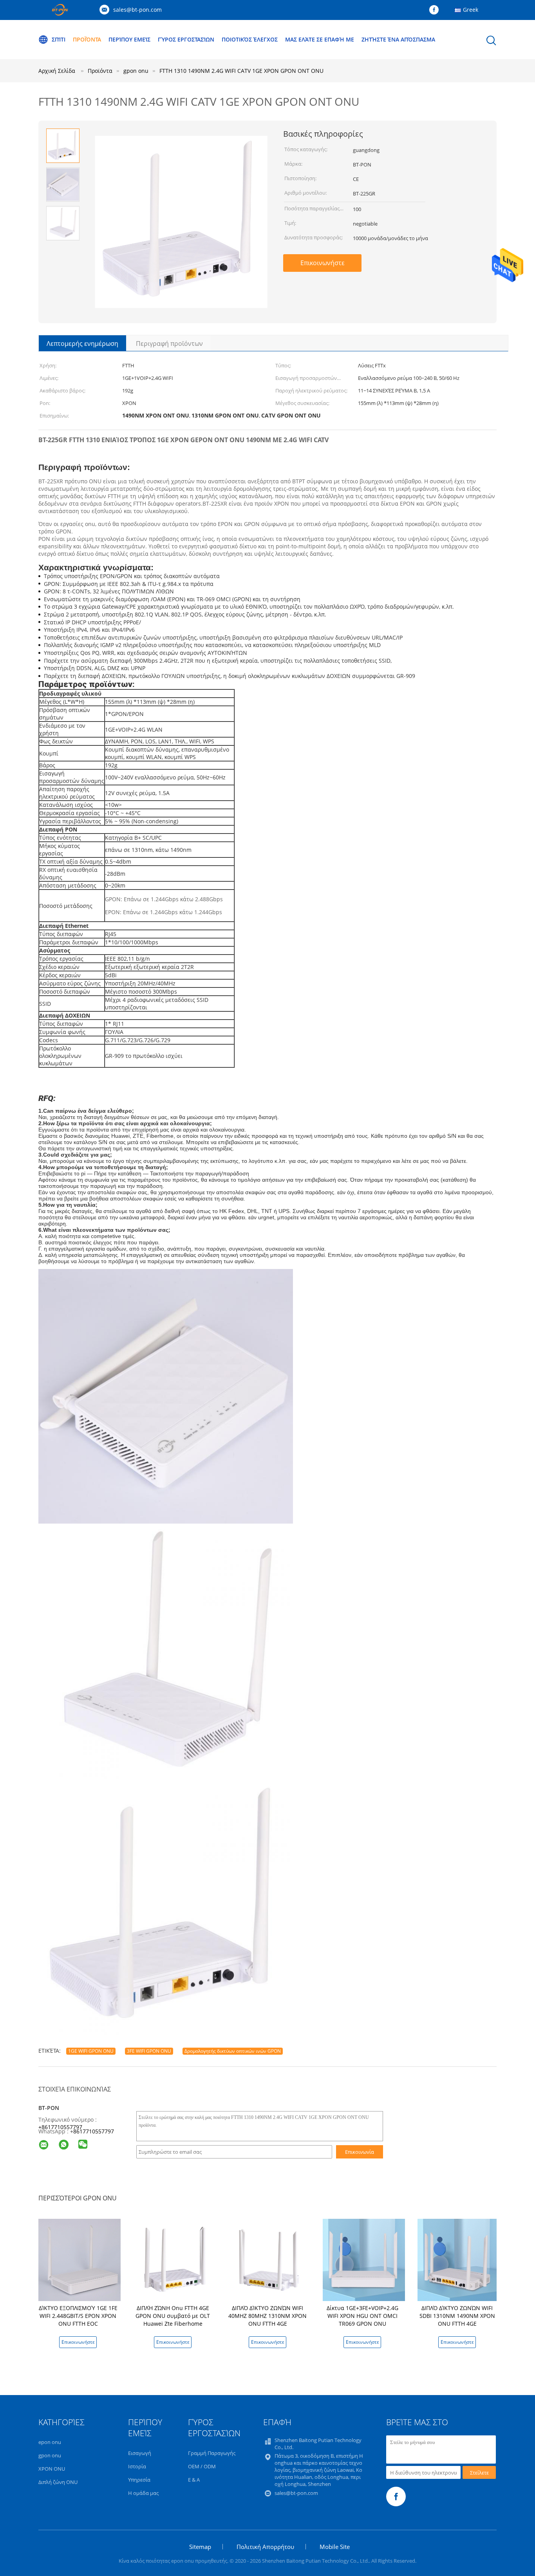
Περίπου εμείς (129, 39)
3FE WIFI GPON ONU (149, 2051)
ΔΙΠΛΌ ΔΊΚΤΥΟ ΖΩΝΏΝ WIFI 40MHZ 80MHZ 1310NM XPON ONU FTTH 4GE (267, 2316)
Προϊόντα (87, 39)
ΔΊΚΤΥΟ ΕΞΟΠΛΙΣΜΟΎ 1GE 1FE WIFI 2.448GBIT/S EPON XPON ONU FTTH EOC (78, 2316)
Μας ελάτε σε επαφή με (320, 39)
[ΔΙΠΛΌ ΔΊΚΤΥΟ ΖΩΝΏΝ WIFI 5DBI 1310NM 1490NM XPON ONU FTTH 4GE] (459, 2259)
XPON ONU (52, 2469)
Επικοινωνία (360, 2152)
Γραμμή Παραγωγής (212, 2453)
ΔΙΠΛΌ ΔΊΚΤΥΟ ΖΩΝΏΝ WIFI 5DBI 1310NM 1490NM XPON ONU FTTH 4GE (457, 2316)
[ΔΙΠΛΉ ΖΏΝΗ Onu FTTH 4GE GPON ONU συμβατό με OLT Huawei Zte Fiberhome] (174, 2259)
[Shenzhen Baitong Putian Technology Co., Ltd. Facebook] (436, 10)
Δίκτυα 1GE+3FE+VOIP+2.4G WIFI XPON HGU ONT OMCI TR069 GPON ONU (362, 2316)
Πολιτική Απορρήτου (265, 2547)
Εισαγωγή (140, 2453)
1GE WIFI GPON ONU (91, 2051)
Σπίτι (59, 39)
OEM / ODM (202, 2466)
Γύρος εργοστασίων (186, 39)
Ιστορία (137, 2466)
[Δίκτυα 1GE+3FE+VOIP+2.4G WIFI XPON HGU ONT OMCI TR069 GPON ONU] (364, 2259)
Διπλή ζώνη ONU (58, 2482)
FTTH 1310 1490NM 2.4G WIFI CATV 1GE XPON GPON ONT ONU (241, 71)
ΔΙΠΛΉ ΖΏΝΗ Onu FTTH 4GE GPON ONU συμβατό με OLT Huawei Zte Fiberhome (173, 2316)
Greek (471, 10)
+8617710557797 (60, 2127)
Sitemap (200, 2547)
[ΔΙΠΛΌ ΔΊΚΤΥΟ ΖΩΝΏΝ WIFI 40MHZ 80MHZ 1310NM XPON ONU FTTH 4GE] (269, 2259)
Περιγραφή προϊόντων (169, 343)
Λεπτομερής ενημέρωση (82, 343)
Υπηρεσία (139, 2480)
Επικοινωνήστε (323, 263)
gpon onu (50, 2455)
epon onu (50, 2442)
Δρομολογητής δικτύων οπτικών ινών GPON (233, 2051)
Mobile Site (335, 2547)
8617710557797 (94, 2131)
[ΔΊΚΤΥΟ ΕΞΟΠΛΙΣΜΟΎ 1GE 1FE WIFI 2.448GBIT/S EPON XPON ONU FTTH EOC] (80, 2259)
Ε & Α (194, 2480)
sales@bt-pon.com (137, 10)
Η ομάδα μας (143, 2493)
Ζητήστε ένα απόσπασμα (398, 39)
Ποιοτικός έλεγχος (250, 39)
